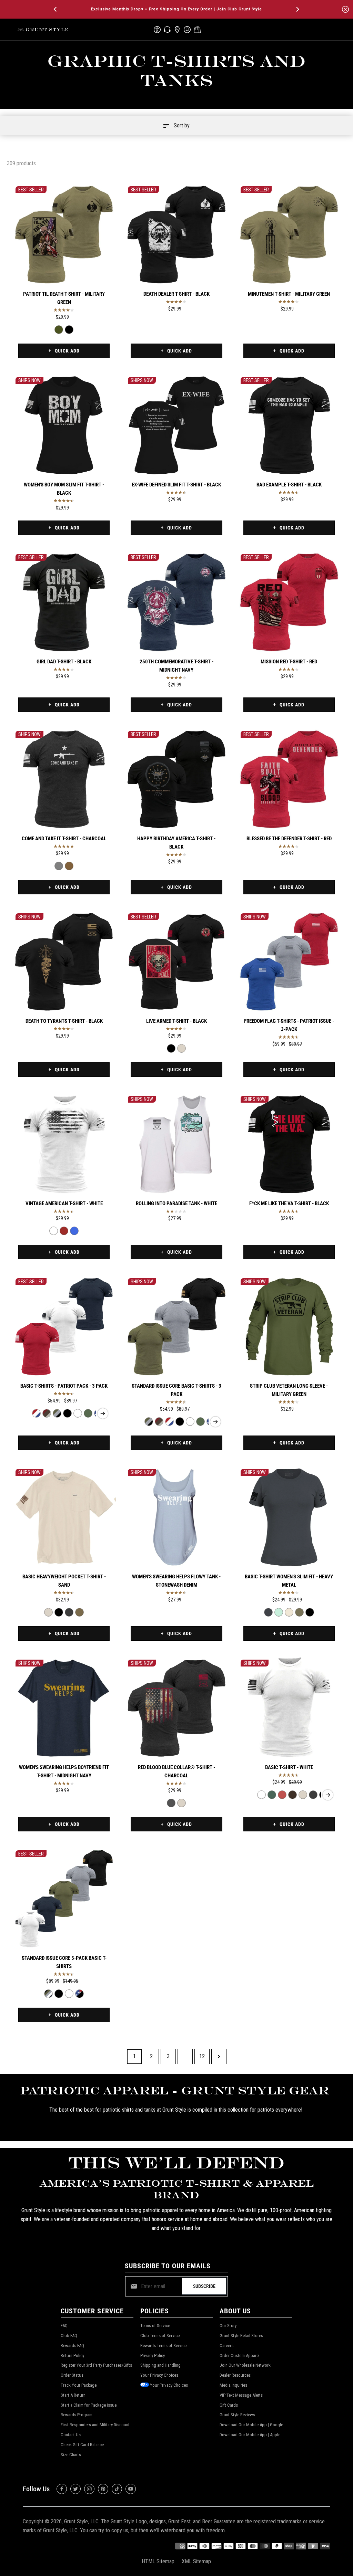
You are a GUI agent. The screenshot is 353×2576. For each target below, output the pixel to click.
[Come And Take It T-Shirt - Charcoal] (64, 779)
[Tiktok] (117, 2489)
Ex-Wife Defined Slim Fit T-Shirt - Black (176, 485)
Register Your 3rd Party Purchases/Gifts (96, 2365)
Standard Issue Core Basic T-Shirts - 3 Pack (176, 1390)
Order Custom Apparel (240, 2356)
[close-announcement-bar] (345, 9)
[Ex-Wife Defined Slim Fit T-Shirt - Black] (176, 425)
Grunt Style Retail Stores (241, 2336)
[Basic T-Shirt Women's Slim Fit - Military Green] (299, 1612)
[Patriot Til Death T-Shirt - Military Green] (64, 235)
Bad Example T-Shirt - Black (289, 485)
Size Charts (71, 2455)
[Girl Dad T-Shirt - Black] (64, 602)
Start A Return (73, 2395)
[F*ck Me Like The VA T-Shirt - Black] (289, 1144)
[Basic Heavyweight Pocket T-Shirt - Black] (59, 1612)
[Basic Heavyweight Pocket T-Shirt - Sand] (64, 1517)
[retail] (177, 30)
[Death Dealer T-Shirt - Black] (176, 235)
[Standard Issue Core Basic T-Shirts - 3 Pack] (57, 1413)
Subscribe (204, 2286)
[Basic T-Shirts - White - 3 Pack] (78, 1413)
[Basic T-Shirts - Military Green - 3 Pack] (88, 1413)
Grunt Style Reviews (237, 2415)
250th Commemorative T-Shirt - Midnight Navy (176, 666)
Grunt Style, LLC (81, 2521)
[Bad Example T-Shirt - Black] (289, 425)
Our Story (228, 2326)
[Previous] (56, 9)
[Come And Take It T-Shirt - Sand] (69, 866)
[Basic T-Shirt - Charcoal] (313, 1795)
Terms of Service (155, 2326)
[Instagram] (89, 2489)
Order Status (72, 2375)
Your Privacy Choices (159, 2375)
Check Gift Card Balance (82, 2445)
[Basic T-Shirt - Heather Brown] (293, 1795)
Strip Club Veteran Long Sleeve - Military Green (289, 1390)
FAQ (64, 2326)
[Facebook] (62, 2489)
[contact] (167, 30)
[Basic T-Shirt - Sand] (303, 1795)
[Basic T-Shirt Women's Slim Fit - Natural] (289, 1612)
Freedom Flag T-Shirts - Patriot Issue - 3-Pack (289, 1025)
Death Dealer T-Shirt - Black (176, 294)
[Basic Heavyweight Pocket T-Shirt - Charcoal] (69, 1612)
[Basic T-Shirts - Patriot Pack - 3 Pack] (64, 1327)
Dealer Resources (235, 2375)
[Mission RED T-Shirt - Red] (289, 602)
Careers (226, 2346)
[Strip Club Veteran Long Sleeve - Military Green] (289, 1327)
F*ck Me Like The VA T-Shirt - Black (289, 1203)
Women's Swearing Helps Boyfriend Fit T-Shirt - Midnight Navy (64, 1771)
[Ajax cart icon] (197, 30)
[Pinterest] (103, 2489)
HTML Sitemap (158, 2561)
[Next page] (219, 2057)
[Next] (297, 9)
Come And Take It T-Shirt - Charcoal (64, 839)
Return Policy (72, 2356)
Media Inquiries (233, 2385)
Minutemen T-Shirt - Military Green (289, 294)
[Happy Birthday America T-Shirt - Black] (176, 779)
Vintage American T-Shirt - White (64, 1203)
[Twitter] (75, 2489)
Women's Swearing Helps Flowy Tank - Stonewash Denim (176, 1581)
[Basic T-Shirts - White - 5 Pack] (69, 1994)
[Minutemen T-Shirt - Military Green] (289, 235)
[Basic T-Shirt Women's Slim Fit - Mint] (279, 1612)
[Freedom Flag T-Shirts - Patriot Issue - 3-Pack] (289, 962)
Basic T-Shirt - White (289, 1767)
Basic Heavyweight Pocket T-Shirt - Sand (64, 1581)
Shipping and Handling (160, 2365)
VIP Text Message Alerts (241, 2395)
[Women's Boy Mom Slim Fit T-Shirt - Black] (64, 425)
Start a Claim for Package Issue (89, 2405)
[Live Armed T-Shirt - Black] (176, 962)
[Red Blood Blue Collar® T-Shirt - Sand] (181, 1803)
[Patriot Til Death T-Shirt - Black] (69, 330)
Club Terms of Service (160, 2336)
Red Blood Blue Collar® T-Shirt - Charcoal (176, 1771)
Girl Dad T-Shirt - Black (64, 662)
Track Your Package (79, 2385)
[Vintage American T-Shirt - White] (64, 1144)
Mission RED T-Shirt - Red (289, 662)
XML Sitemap (196, 2561)
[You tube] (131, 2489)
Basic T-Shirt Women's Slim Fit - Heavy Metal (289, 1581)
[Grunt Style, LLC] (43, 29)
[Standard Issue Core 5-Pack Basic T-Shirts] (64, 1899)
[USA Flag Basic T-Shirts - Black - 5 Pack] (79, 1994)
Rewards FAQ (72, 2346)
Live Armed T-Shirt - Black (176, 1021)
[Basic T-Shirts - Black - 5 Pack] (59, 1994)
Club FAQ (69, 2336)
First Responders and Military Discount (95, 2425)
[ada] (157, 30)
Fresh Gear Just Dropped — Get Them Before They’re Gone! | (176, 9)
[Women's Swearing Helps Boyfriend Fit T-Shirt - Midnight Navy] (64, 1708)
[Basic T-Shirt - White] (289, 1708)
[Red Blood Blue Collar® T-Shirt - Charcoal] (176, 1708)
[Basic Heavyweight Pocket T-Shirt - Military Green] (79, 1612)
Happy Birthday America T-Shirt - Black (176, 843)
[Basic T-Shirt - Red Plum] (282, 1795)
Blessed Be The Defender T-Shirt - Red (289, 839)
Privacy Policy (153, 2356)
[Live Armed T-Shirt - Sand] (181, 1048)
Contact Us (71, 2435)
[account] (187, 30)
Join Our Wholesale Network (245, 2365)
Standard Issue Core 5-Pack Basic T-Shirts (64, 1962)
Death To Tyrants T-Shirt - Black (64, 1021)
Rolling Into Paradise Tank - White (176, 1203)
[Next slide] (103, 1413)
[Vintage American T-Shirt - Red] (64, 1231)
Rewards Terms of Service (163, 2346)
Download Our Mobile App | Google (251, 2425)
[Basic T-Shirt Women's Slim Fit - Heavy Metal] (289, 1517)
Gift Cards (229, 2405)
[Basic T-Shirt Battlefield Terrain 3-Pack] (47, 1413)
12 (202, 2056)
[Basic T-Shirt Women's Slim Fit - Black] (310, 1612)
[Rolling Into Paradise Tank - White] (176, 1144)
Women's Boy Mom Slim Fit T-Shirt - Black (64, 489)
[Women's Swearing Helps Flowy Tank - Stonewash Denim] (176, 1517)
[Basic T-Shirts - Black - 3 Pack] (67, 1413)
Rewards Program (77, 2415)
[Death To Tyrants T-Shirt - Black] (64, 962)
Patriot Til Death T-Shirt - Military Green (64, 298)
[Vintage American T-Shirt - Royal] (74, 1231)
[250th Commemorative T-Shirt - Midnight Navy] (176, 602)
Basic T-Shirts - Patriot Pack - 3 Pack (64, 1386)
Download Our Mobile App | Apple (250, 2435)
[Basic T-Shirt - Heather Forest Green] (272, 1795)
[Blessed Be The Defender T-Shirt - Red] (289, 779)
